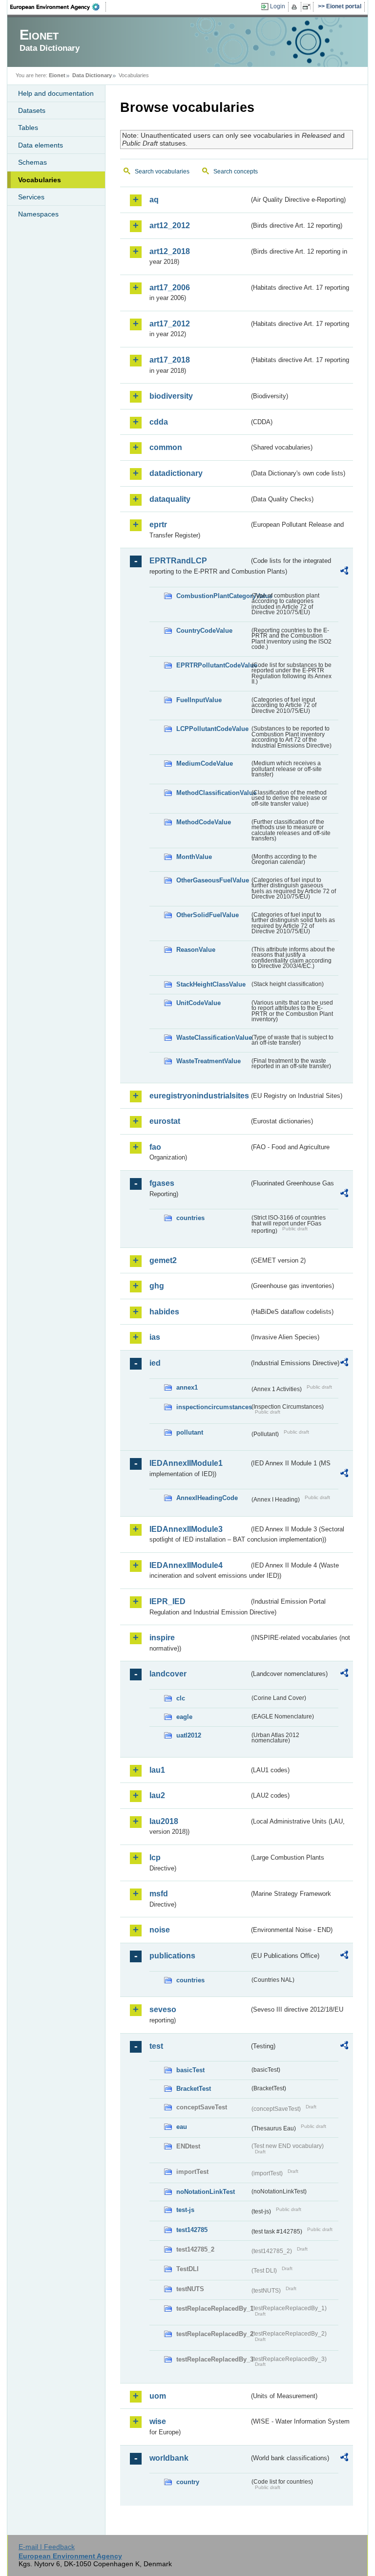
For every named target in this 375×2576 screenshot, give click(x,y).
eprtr (158, 525)
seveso (163, 2009)
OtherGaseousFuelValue (213, 880)
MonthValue (194, 857)
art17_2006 (170, 288)
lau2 (157, 1795)
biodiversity (171, 396)
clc (181, 1698)
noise (160, 1930)
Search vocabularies (162, 172)
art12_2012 (170, 225)
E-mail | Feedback (47, 2547)
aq (154, 200)
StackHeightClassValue (211, 984)
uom (158, 2396)
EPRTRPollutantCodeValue (213, 665)
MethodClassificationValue (213, 793)
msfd (159, 1894)
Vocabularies (40, 180)
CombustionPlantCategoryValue (213, 596)
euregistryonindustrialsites (199, 1096)
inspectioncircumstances (213, 1407)
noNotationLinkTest (206, 2192)
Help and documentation (56, 93)
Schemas (32, 162)
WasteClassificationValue (213, 1038)
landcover (168, 1674)
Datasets (32, 110)
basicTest (190, 2070)
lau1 (157, 1770)
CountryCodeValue (204, 631)
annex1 (187, 1387)
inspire (162, 1638)
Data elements (41, 145)
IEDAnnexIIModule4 (186, 1565)
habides (164, 1312)
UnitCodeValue (198, 1003)
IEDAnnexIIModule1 (186, 1463)
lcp (155, 1857)
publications (172, 1956)
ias (155, 1337)
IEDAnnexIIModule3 (186, 1529)
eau (182, 2127)
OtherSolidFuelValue (208, 915)
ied (155, 1363)
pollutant (190, 1432)
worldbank (169, 2458)
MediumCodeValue (205, 763)
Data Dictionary (92, 75)
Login (278, 6)
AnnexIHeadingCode (207, 1498)
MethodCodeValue (204, 822)
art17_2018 (170, 360)
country (188, 2482)
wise (158, 2421)
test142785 (192, 2230)
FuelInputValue (199, 700)
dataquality (170, 499)
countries (190, 1218)
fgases (162, 1183)
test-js (185, 2210)
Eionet (57, 75)
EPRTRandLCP (178, 561)
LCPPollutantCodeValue (212, 729)
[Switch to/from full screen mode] (308, 7)
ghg (157, 1286)
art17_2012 (170, 324)
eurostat (165, 1121)
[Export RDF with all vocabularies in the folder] (344, 572)
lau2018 (164, 1821)
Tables (28, 128)
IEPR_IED (167, 1601)
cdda (159, 422)
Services (31, 197)
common (166, 447)
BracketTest (194, 2089)
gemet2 (163, 1260)
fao (155, 1147)
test (156, 2046)
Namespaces (38, 214)
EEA (58, 7)
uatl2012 (189, 1735)
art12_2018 (170, 251)
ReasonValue (196, 950)
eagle (184, 1717)
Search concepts (236, 172)
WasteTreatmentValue (208, 1061)
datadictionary (176, 473)
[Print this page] (296, 7)
